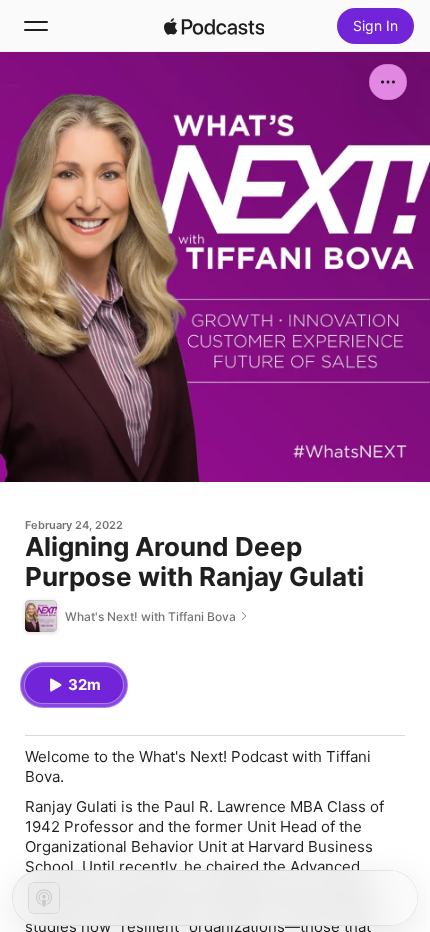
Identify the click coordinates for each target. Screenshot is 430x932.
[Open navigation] (36, 26)
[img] (214, 26)
